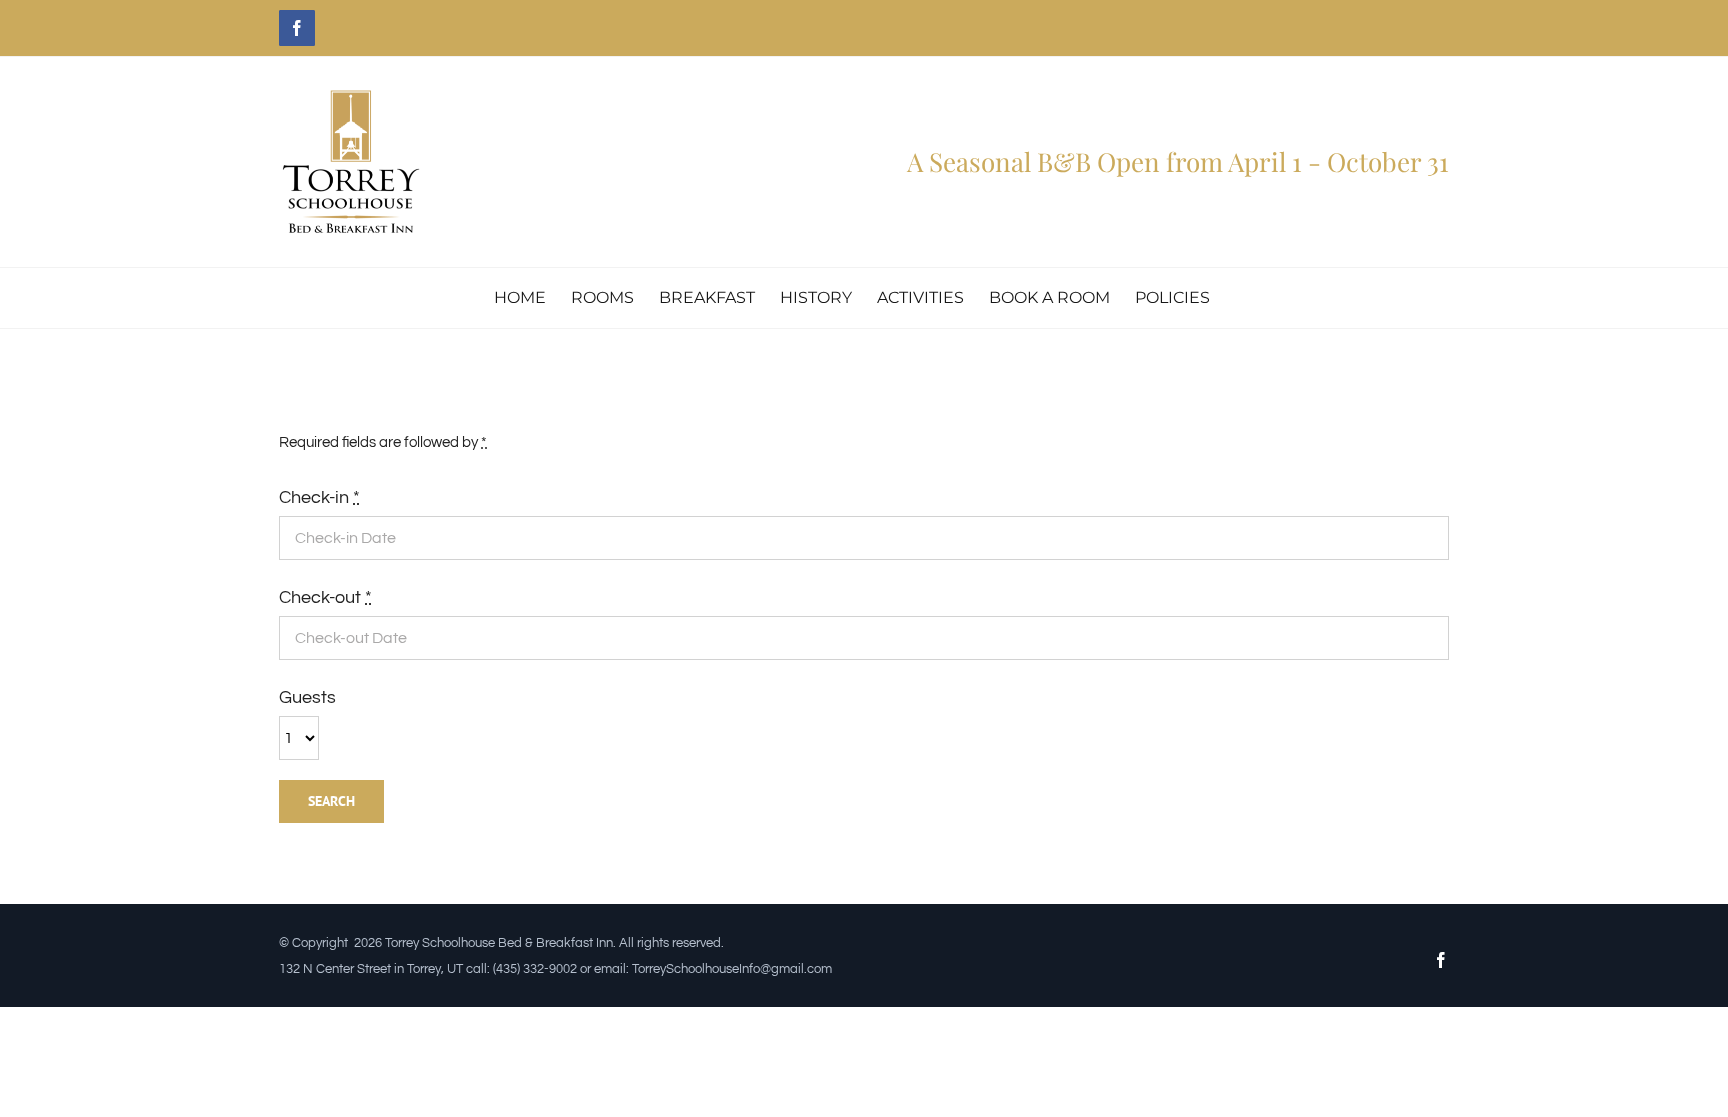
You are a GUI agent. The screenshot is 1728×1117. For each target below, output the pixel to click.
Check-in (319, 497)
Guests (307, 697)
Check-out (325, 597)
